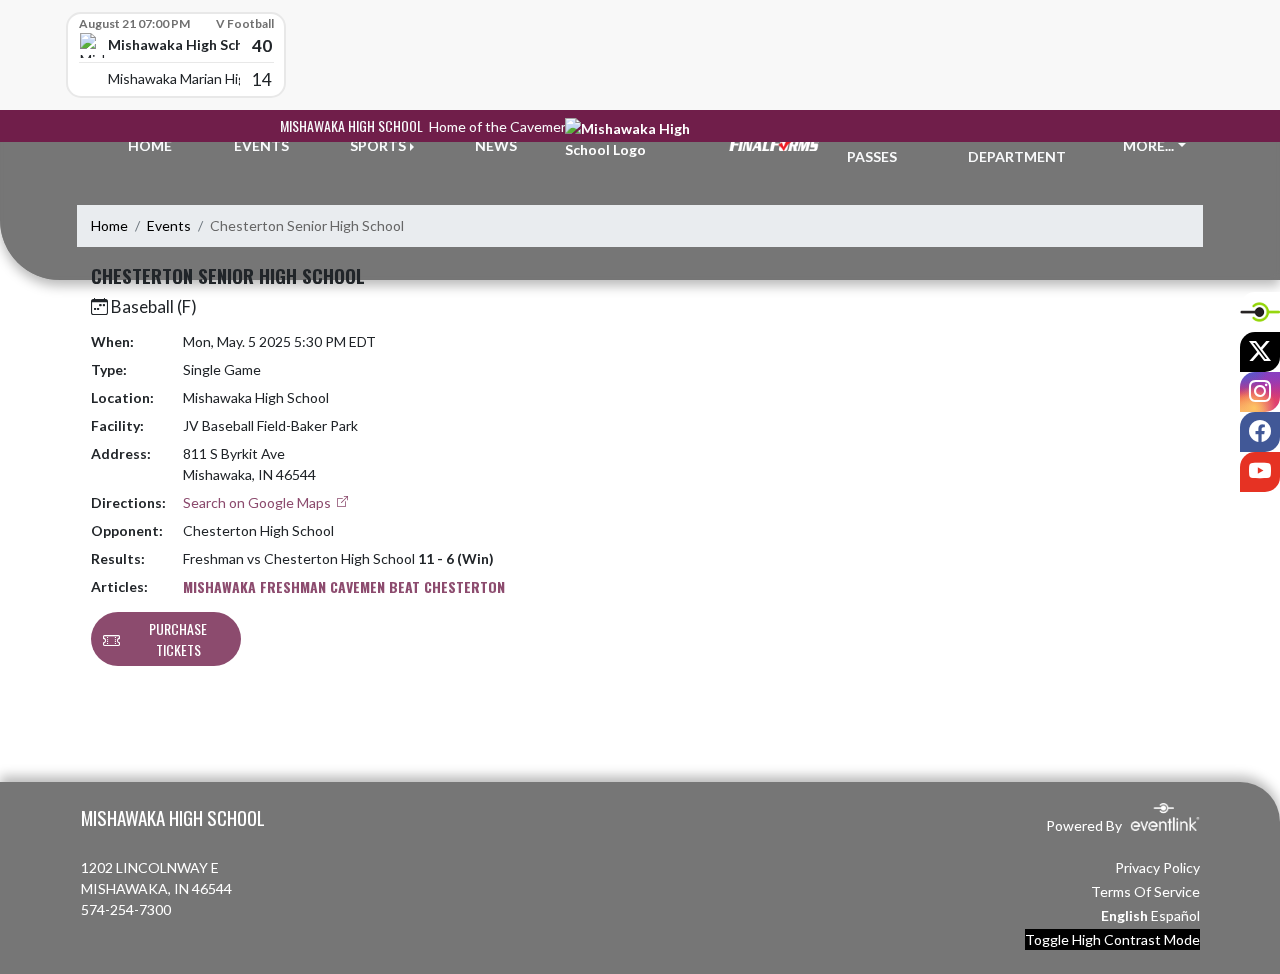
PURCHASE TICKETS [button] (178, 639)
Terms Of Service (1145, 891)
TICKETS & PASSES (884, 146)
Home (109, 225)
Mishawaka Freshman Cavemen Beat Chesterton (344, 586)
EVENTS (261, 145)
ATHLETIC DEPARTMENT (1017, 146)
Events (169, 225)
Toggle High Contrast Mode (1112, 939)
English (1124, 915)
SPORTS (378, 145)
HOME (150, 145)
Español (1175, 915)
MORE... (1148, 145)
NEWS (496, 145)
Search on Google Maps (258, 502)
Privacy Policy (1157, 867)
